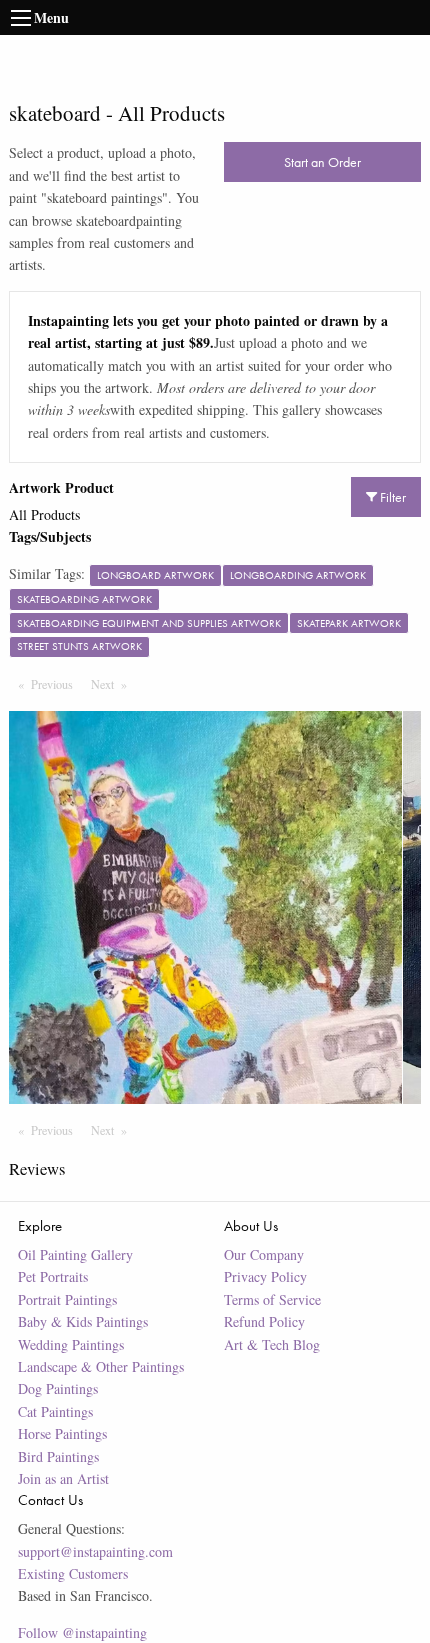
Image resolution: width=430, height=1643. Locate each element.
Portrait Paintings (67, 1299)
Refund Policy (264, 1321)
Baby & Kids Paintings (83, 1321)
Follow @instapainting (82, 1632)
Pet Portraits (53, 1276)
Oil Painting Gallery (75, 1254)
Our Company (264, 1254)
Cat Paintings (55, 1411)
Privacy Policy (265, 1276)
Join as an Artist (63, 1478)
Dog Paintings (58, 1388)
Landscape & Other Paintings (101, 1366)
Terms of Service (272, 1299)
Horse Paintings (62, 1433)
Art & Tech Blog (272, 1344)
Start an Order (322, 162)
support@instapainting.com (95, 1551)
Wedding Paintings (71, 1344)
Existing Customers (73, 1573)
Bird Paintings (58, 1456)
